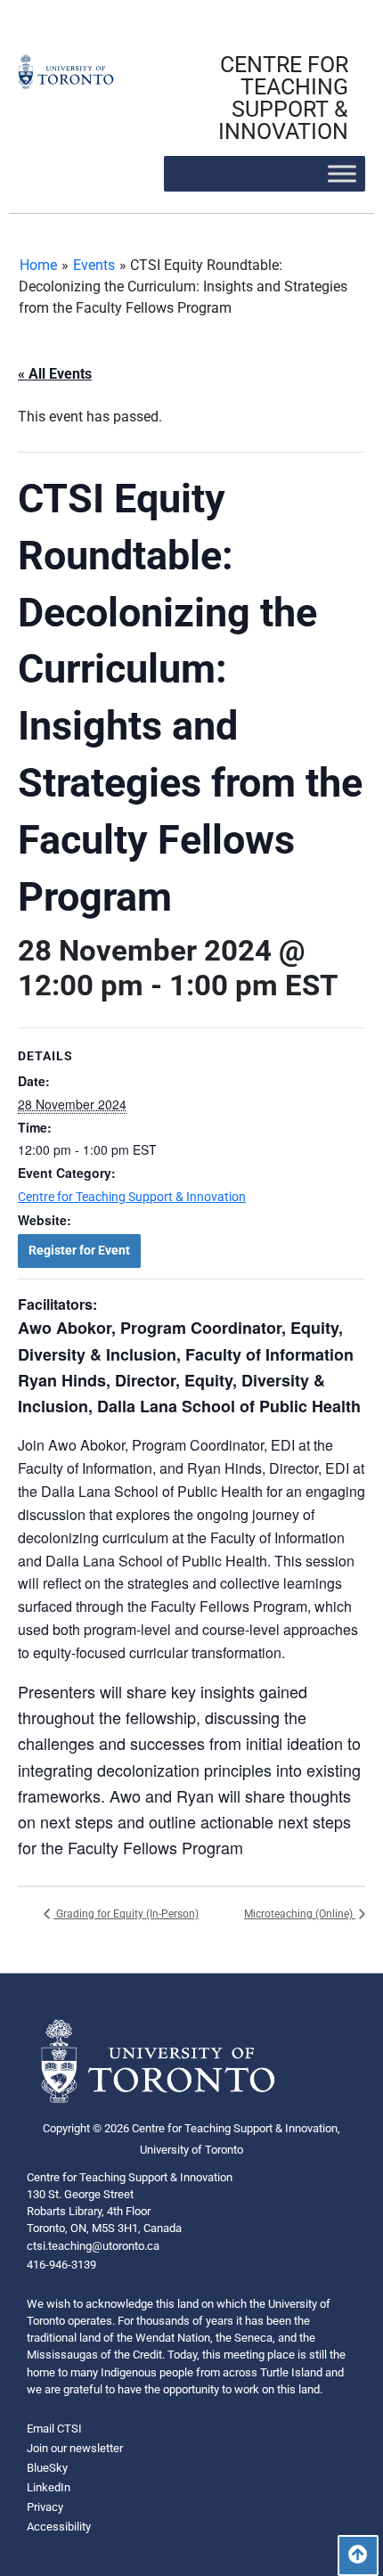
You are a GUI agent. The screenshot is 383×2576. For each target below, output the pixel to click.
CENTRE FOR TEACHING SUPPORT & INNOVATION (283, 98)
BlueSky (47, 2468)
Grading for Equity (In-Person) (126, 1914)
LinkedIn (49, 2487)
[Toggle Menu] (342, 173)
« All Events (55, 374)
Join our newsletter (75, 2448)
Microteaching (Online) (300, 1914)
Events (94, 265)
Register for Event (79, 1250)
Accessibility (59, 2527)
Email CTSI (54, 2429)
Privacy (45, 2507)
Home (38, 265)
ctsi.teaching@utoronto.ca (93, 2246)
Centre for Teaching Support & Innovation (132, 1197)
